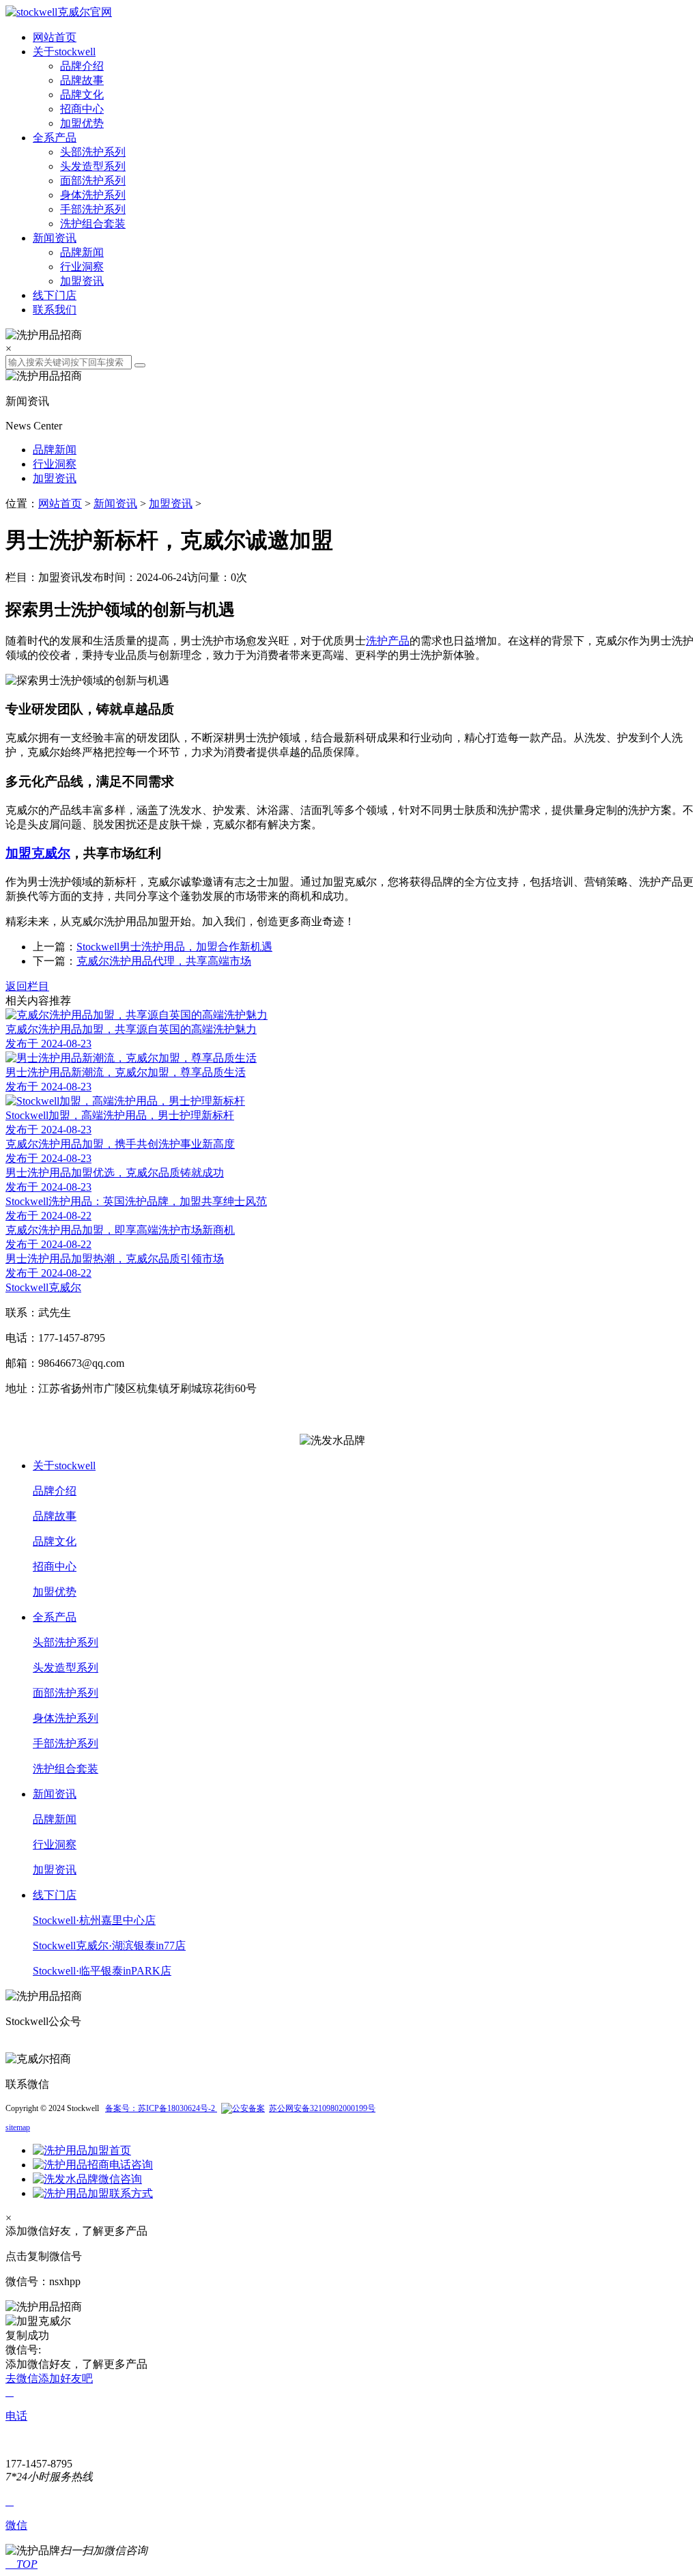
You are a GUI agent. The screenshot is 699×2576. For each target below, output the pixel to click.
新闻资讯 (55, 238)
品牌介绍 (82, 66)
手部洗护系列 (93, 209)
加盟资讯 (82, 281)
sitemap (18, 2127)
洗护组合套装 (93, 224)
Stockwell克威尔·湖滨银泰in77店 (109, 1945)
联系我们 (55, 310)
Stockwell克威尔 (43, 1287)
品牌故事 (82, 80)
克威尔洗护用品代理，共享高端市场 (164, 961)
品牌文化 (82, 95)
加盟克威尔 (38, 853)
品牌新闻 (82, 252)
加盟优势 (82, 123)
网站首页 (55, 37)
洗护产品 (388, 641)
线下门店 (55, 295)
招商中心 (82, 109)
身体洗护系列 (93, 195)
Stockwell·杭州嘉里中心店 (94, 1920)
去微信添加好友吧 (49, 2378)
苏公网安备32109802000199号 (322, 2108)
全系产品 (55, 138)
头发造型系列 (93, 166)
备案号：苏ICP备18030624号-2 (161, 2108)
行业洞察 (82, 267)
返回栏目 (27, 986)
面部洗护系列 (93, 181)
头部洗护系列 (93, 152)
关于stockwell (64, 52)
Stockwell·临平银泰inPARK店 (102, 1971)
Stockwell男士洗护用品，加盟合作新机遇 (174, 947)
